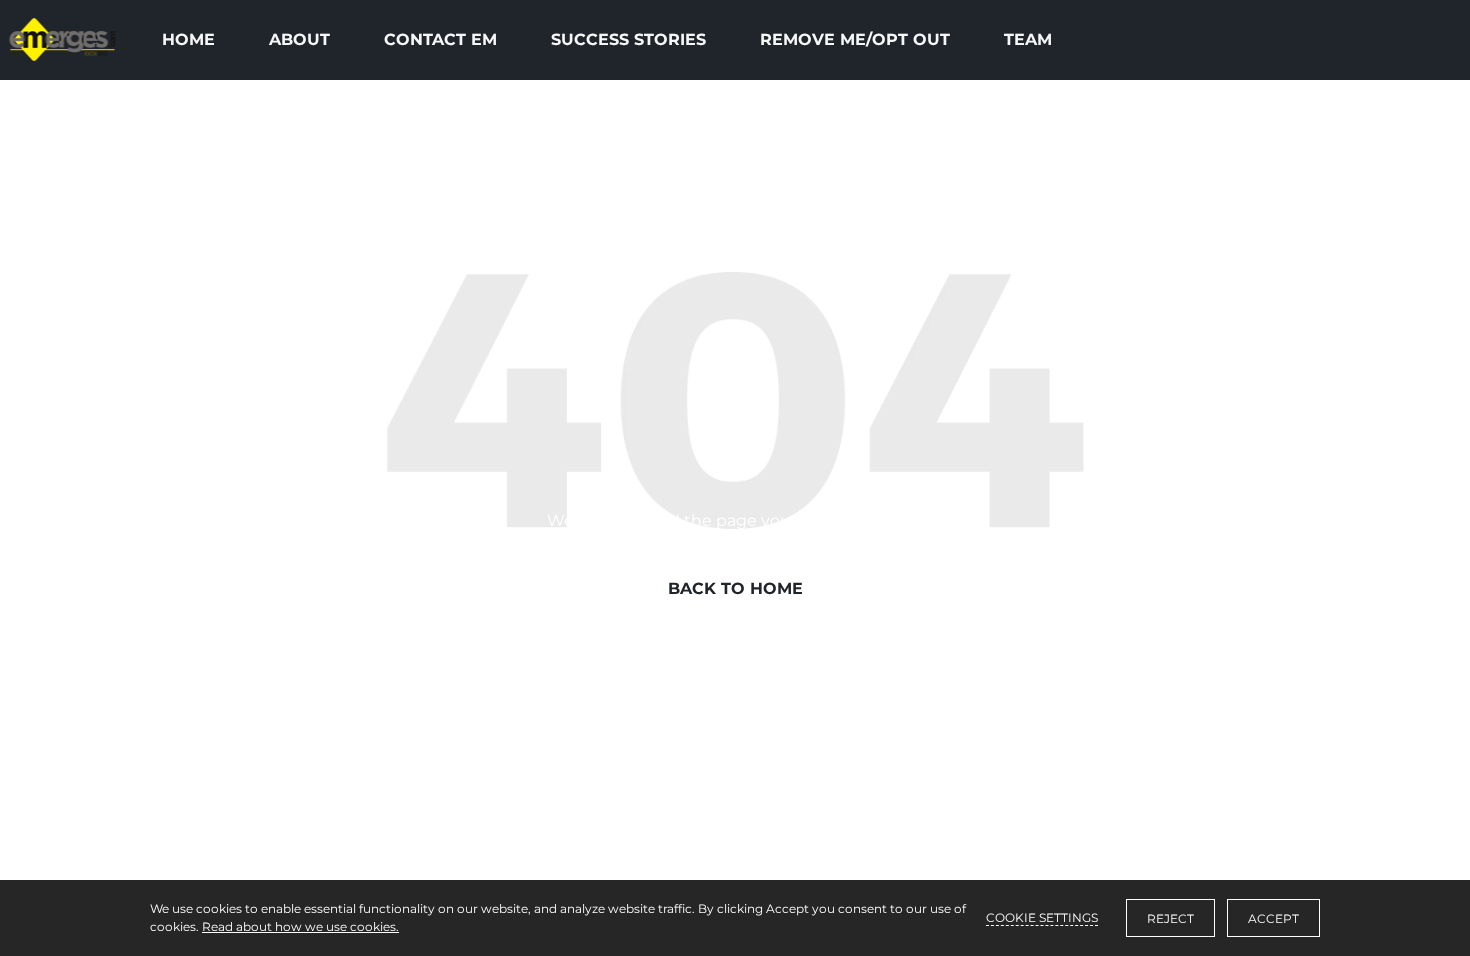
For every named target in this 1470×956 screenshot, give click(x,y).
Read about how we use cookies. (300, 926)
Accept (1273, 918)
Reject (1170, 918)
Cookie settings (1042, 917)
